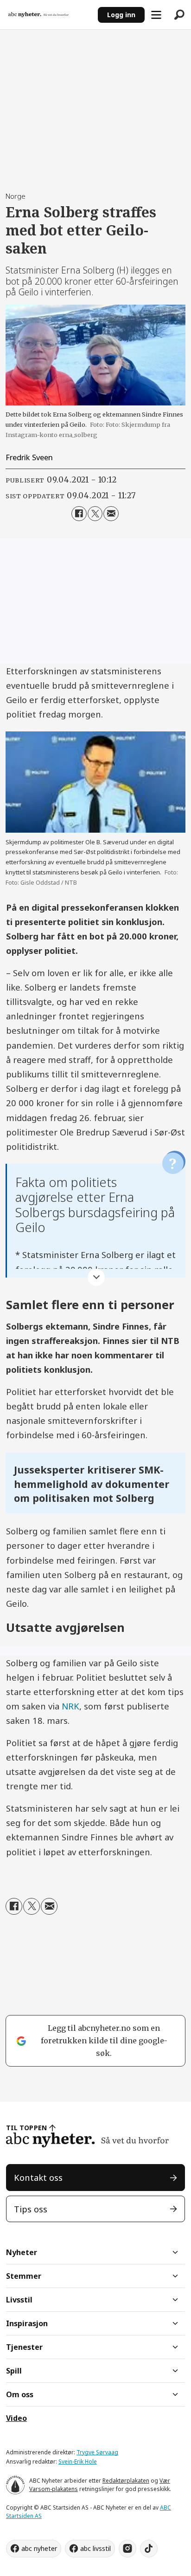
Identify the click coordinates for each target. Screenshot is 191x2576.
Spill (14, 2371)
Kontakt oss (38, 2177)
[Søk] (179, 15)
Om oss (20, 2394)
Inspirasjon (27, 2323)
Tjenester (24, 2347)
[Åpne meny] (156, 15)
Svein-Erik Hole (78, 2462)
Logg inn (121, 15)
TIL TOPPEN (26, 2128)
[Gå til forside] (49, 15)
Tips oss (31, 2209)
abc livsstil (95, 2548)
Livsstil (19, 2300)
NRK (70, 1706)
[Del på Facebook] (79, 514)
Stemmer (24, 2276)
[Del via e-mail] (111, 514)
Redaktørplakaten (126, 2481)
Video (16, 2418)
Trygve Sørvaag (97, 2452)
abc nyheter (39, 2548)
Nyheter (22, 2252)
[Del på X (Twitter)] (95, 514)
